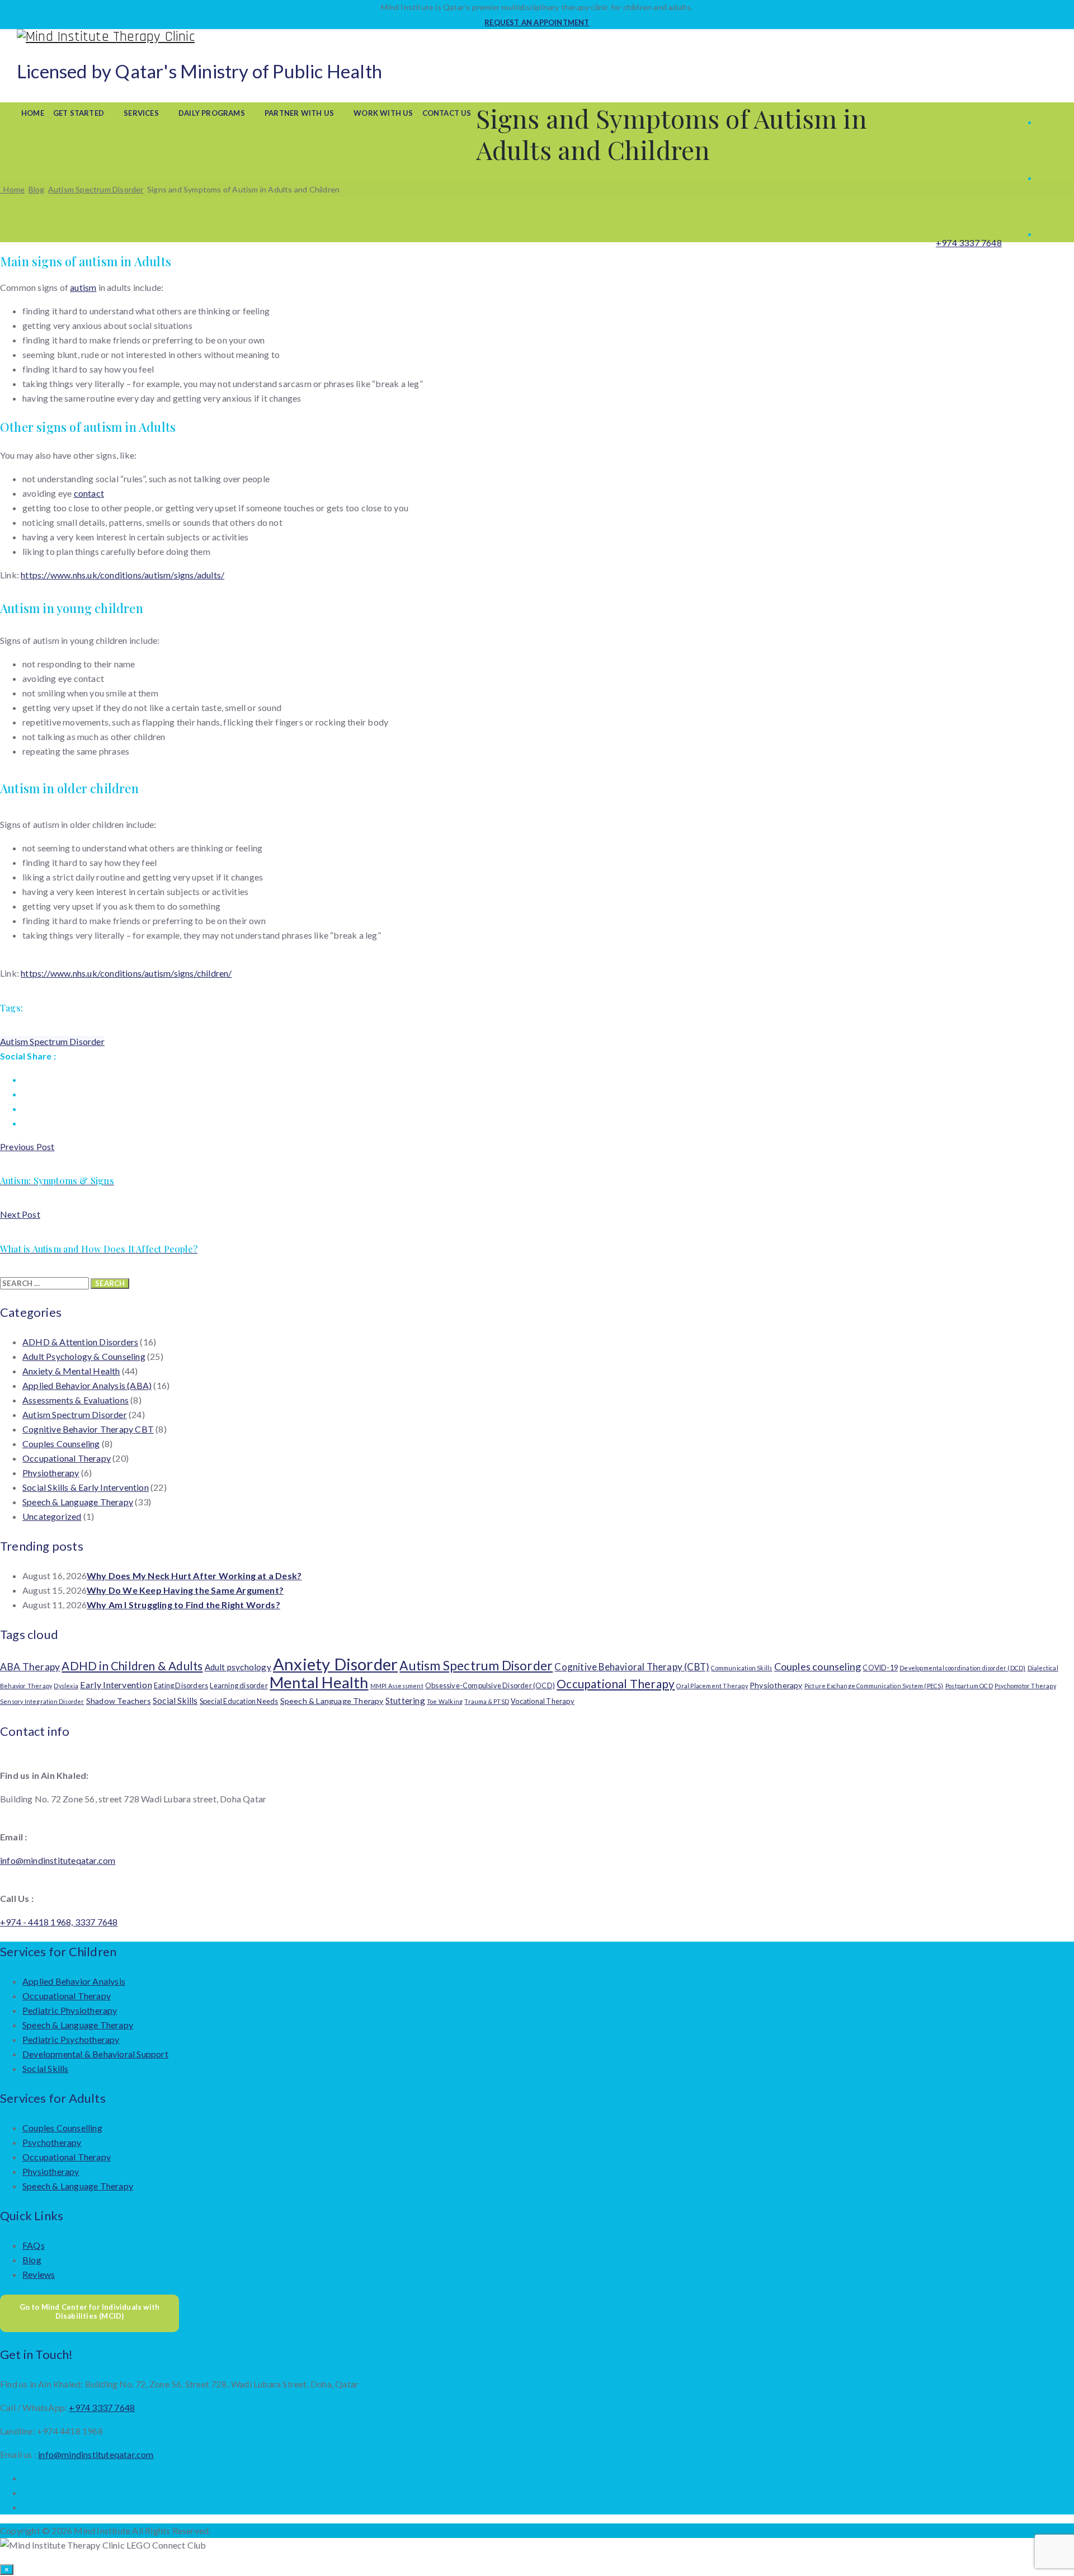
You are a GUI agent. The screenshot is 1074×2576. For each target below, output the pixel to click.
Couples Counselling (62, 2128)
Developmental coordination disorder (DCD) (962, 1668)
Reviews (39, 2274)
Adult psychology (238, 1667)
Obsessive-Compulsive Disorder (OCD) (490, 1685)
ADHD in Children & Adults (132, 1666)
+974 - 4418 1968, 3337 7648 (59, 1922)
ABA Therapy (30, 1667)
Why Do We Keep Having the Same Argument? (185, 1590)
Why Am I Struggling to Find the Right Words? (183, 1605)
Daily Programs (212, 113)
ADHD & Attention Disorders (80, 1342)
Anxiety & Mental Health (71, 1371)
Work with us (383, 113)
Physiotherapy (51, 1473)
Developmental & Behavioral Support (95, 2054)
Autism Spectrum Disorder (52, 1041)
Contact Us (447, 113)
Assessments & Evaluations (76, 1400)
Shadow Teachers (119, 1701)
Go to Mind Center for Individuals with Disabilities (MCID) (90, 2311)
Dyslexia (66, 1686)
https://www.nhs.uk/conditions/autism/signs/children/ (126, 973)
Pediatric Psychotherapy (71, 2039)
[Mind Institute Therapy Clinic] (537, 37)
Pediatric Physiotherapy (70, 2010)
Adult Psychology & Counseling (84, 1356)
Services (141, 113)
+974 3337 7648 (969, 242)
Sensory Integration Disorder (42, 1701)
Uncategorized (52, 1516)
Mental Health (319, 1682)
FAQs (34, 2245)
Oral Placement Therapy (712, 1686)
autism (83, 287)
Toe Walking (445, 1701)
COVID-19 (880, 1668)
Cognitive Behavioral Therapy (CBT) (632, 1667)
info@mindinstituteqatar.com (58, 1860)
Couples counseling (818, 1666)
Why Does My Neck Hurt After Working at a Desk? (194, 1576)
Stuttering (405, 1701)
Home (33, 113)
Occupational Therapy (67, 1458)
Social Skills (175, 1701)
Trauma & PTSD (487, 1701)
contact (89, 493)
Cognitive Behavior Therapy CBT (88, 1429)
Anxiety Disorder (335, 1664)
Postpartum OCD (969, 1686)
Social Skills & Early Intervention (86, 1487)
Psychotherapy (52, 2142)
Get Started (79, 113)
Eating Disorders (181, 1685)
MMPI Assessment (397, 1686)
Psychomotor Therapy (1025, 1686)
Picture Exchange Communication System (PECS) (874, 1686)
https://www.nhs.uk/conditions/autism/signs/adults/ (123, 575)
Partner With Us (299, 113)
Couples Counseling (61, 1444)
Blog (32, 2260)
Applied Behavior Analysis (74, 1981)
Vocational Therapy (543, 1701)
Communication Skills (741, 1668)
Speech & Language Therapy (78, 1502)
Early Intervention (116, 1685)
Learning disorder (239, 1685)
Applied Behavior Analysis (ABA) (87, 1385)
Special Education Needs (239, 1701)
